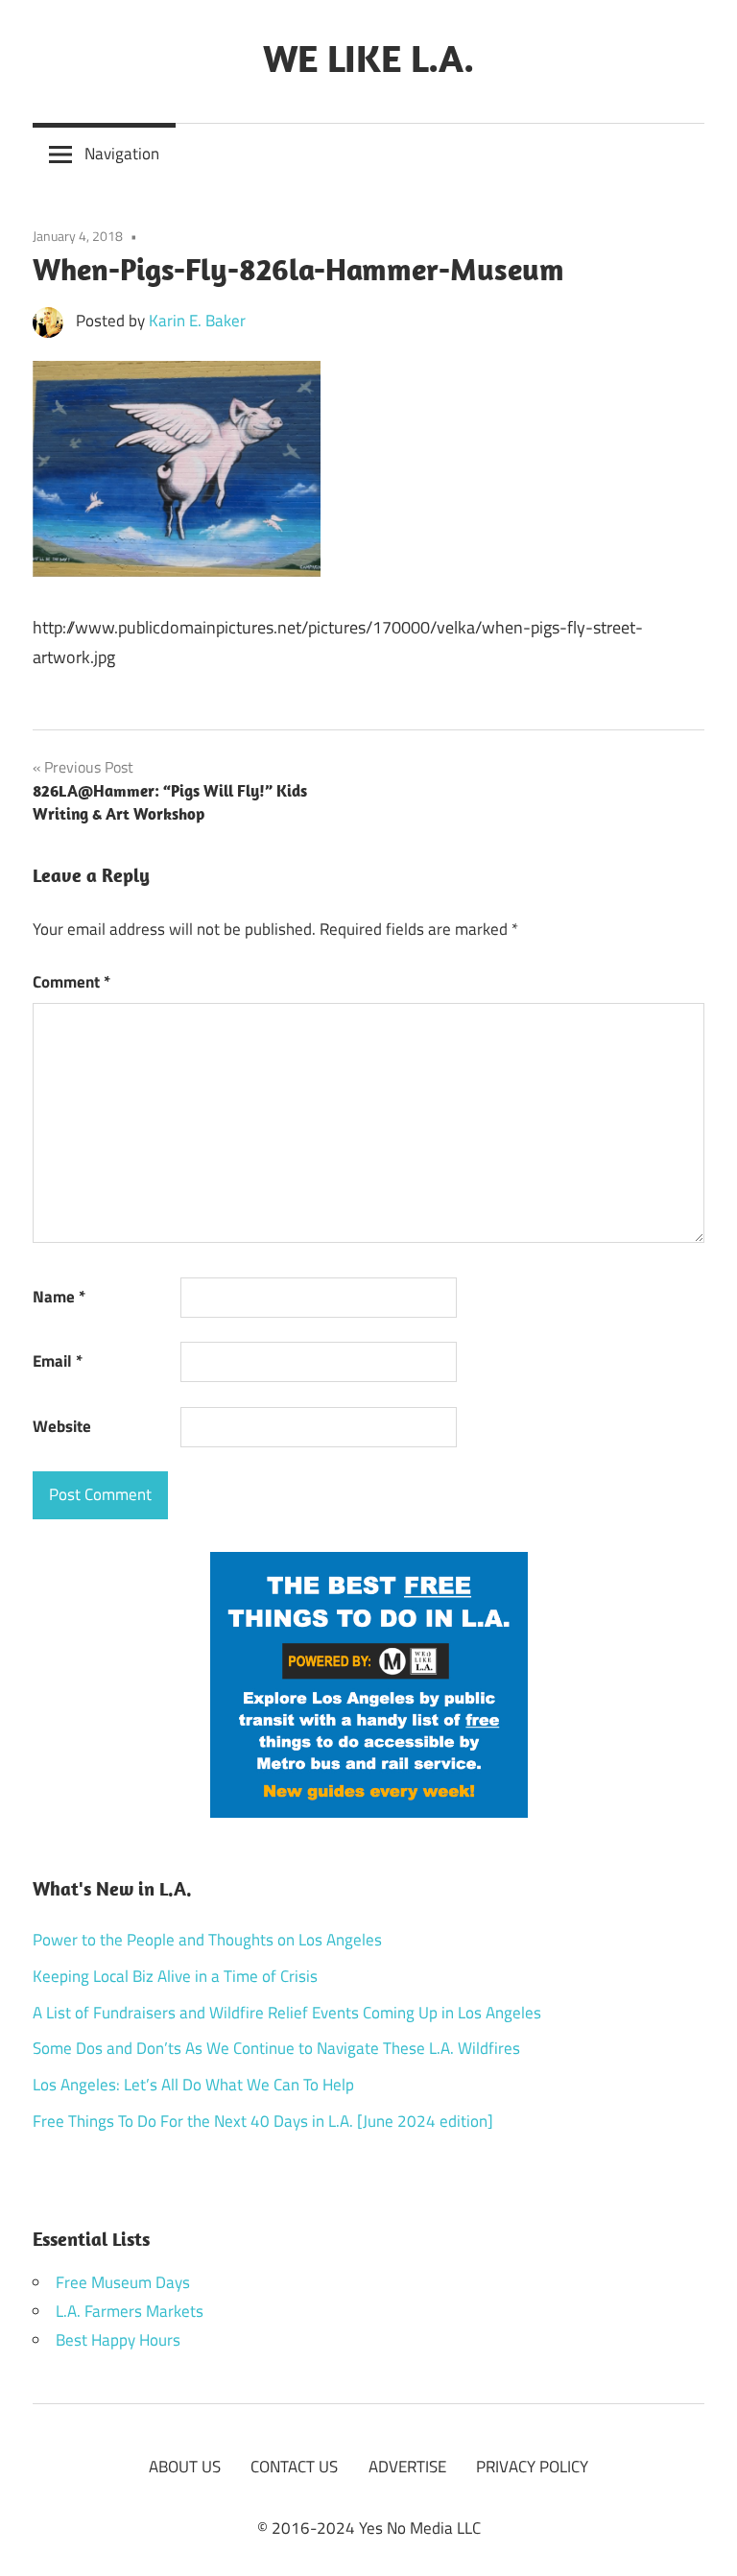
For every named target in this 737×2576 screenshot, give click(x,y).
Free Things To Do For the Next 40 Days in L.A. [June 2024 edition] (263, 2121)
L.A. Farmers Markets (130, 2311)
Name (59, 1297)
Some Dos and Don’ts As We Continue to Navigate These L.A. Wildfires (276, 2048)
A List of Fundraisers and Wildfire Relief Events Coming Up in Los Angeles (287, 2013)
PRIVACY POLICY (532, 2467)
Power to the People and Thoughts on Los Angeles (207, 1940)
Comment (71, 982)
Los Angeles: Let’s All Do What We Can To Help (193, 2085)
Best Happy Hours (118, 2340)
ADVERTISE (407, 2467)
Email (58, 1361)
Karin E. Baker (197, 321)
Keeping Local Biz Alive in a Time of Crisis (175, 1976)
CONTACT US (294, 2467)
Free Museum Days (123, 2282)
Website (62, 1426)
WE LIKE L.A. (368, 58)
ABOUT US (185, 2467)
